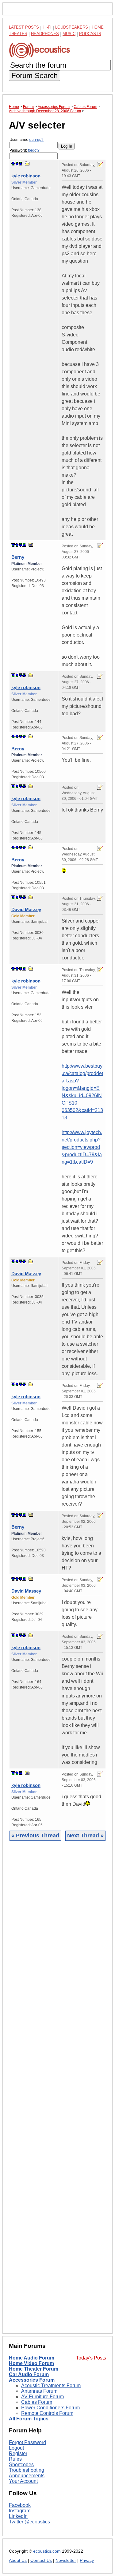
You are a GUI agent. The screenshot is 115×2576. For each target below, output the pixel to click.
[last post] (21, 164)
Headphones (45, 34)
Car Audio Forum (29, 2374)
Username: (27, 140)
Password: (25, 150)
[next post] (17, 164)
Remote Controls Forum (47, 2413)
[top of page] (13, 164)
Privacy (87, 2560)
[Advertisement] (57, 2092)
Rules (15, 2459)
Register (18, 2453)
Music (69, 34)
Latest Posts (24, 27)
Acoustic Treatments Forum (51, 2385)
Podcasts (90, 34)
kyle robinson (26, 176)
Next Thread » (85, 1836)
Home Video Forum (31, 2363)
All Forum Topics (29, 2419)
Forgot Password (27, 2442)
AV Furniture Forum (42, 2397)
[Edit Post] (100, 165)
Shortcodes (21, 2465)
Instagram (20, 2511)
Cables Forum (37, 2402)
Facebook (20, 2505)
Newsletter (66, 2560)
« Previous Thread (35, 1836)
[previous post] (17, 545)
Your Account (23, 2481)
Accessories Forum (32, 2380)
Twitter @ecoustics (29, 2522)
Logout (16, 2448)
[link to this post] (27, 163)
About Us (18, 2560)
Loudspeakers (72, 27)
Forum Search (34, 75)
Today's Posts (91, 2358)
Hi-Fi (47, 27)
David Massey (26, 909)
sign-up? (36, 140)
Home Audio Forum (32, 2358)
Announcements (27, 2476)
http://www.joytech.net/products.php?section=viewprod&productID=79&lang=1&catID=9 (82, 1147)
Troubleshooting (27, 2470)
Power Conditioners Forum (50, 2408)
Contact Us (41, 2560)
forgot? (34, 150)
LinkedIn (18, 2516)
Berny (18, 557)
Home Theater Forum (34, 2369)
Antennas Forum (39, 2391)
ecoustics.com (47, 2551)
